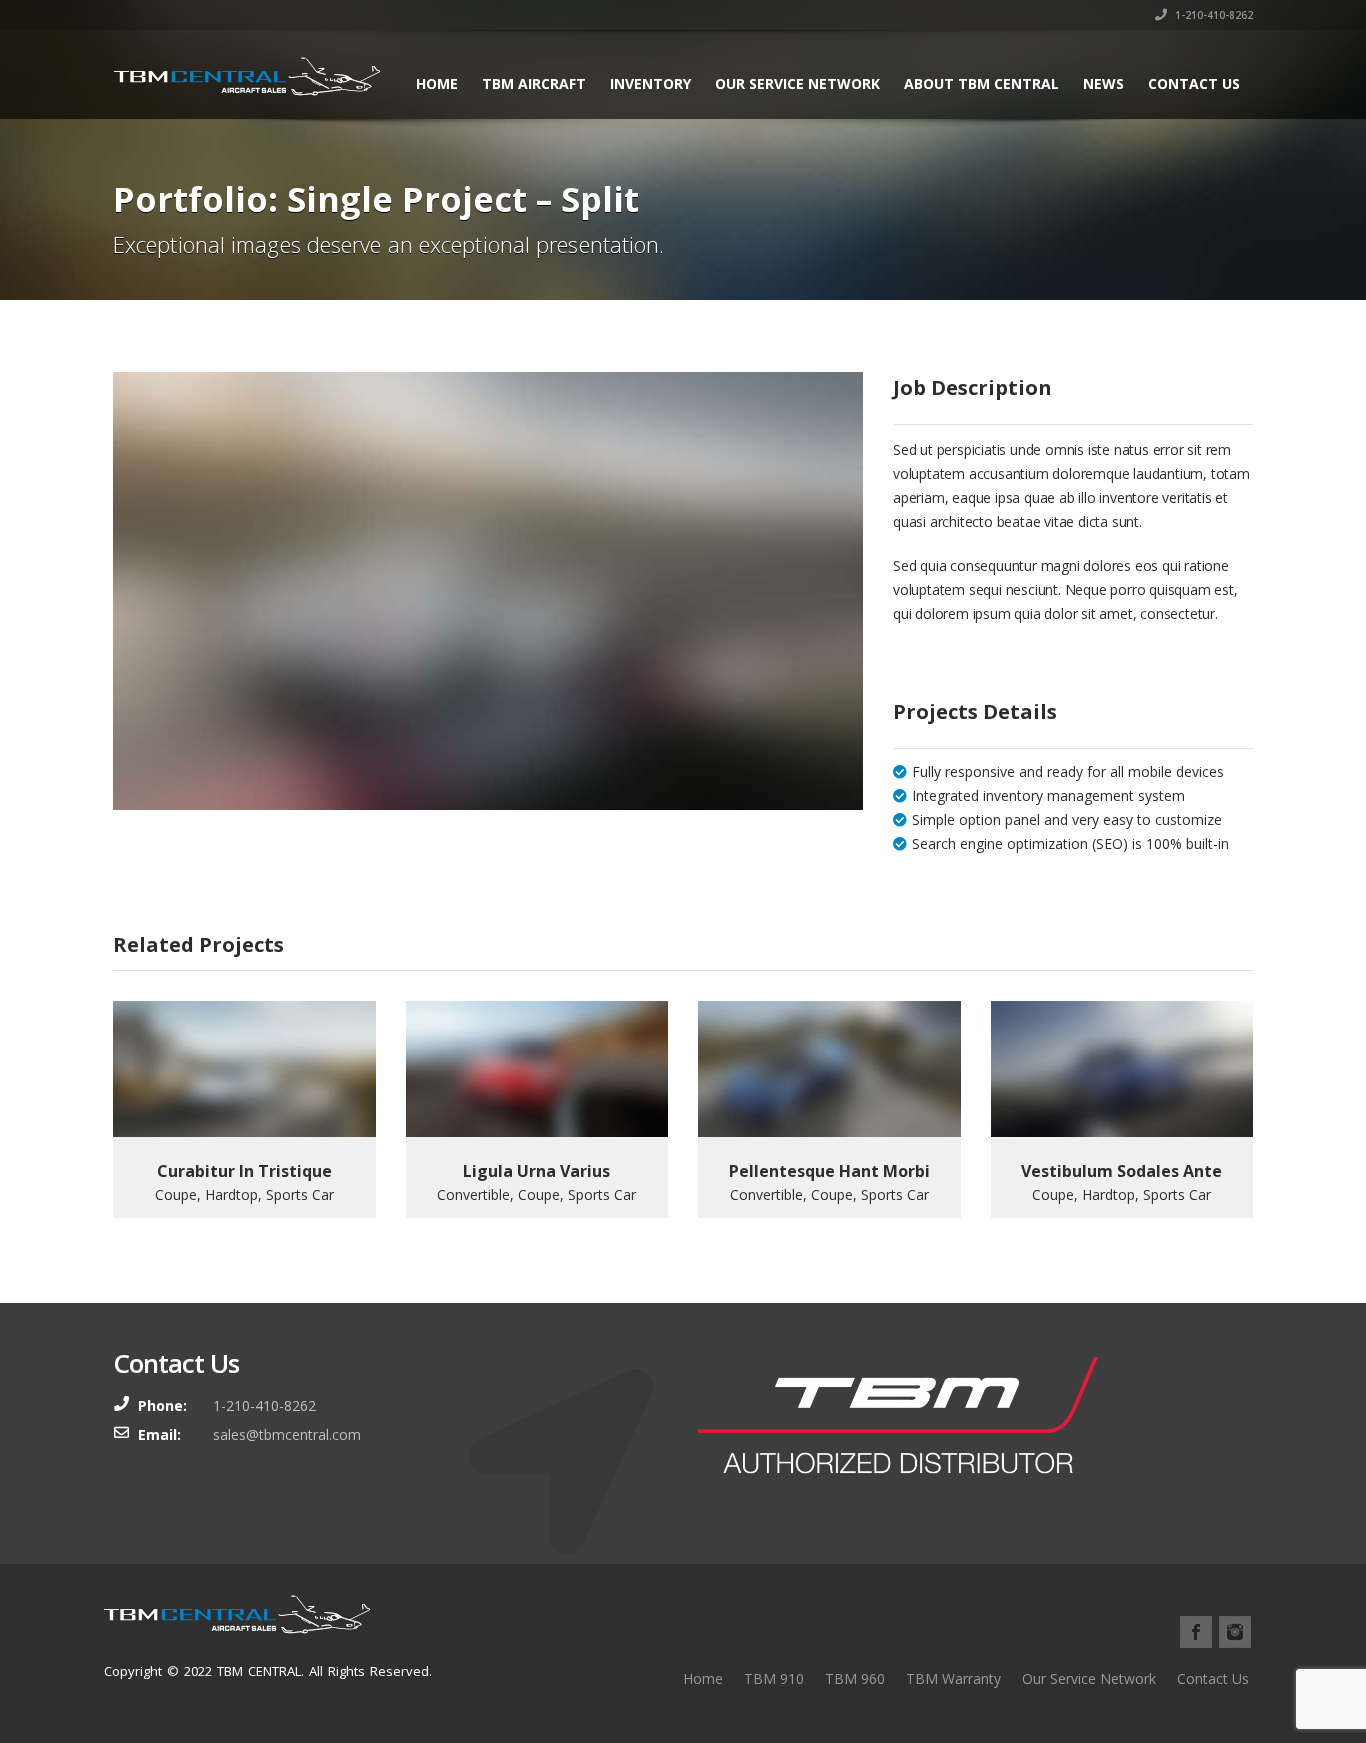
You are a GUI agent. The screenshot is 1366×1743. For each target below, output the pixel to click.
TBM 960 (855, 1678)
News (1103, 83)
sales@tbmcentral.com (287, 1434)
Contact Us (1194, 83)
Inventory (650, 83)
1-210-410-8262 (1212, 15)
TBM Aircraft (534, 83)
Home (437, 83)
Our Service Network (797, 83)
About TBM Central (981, 83)
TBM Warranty (953, 1678)
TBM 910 (774, 1678)
